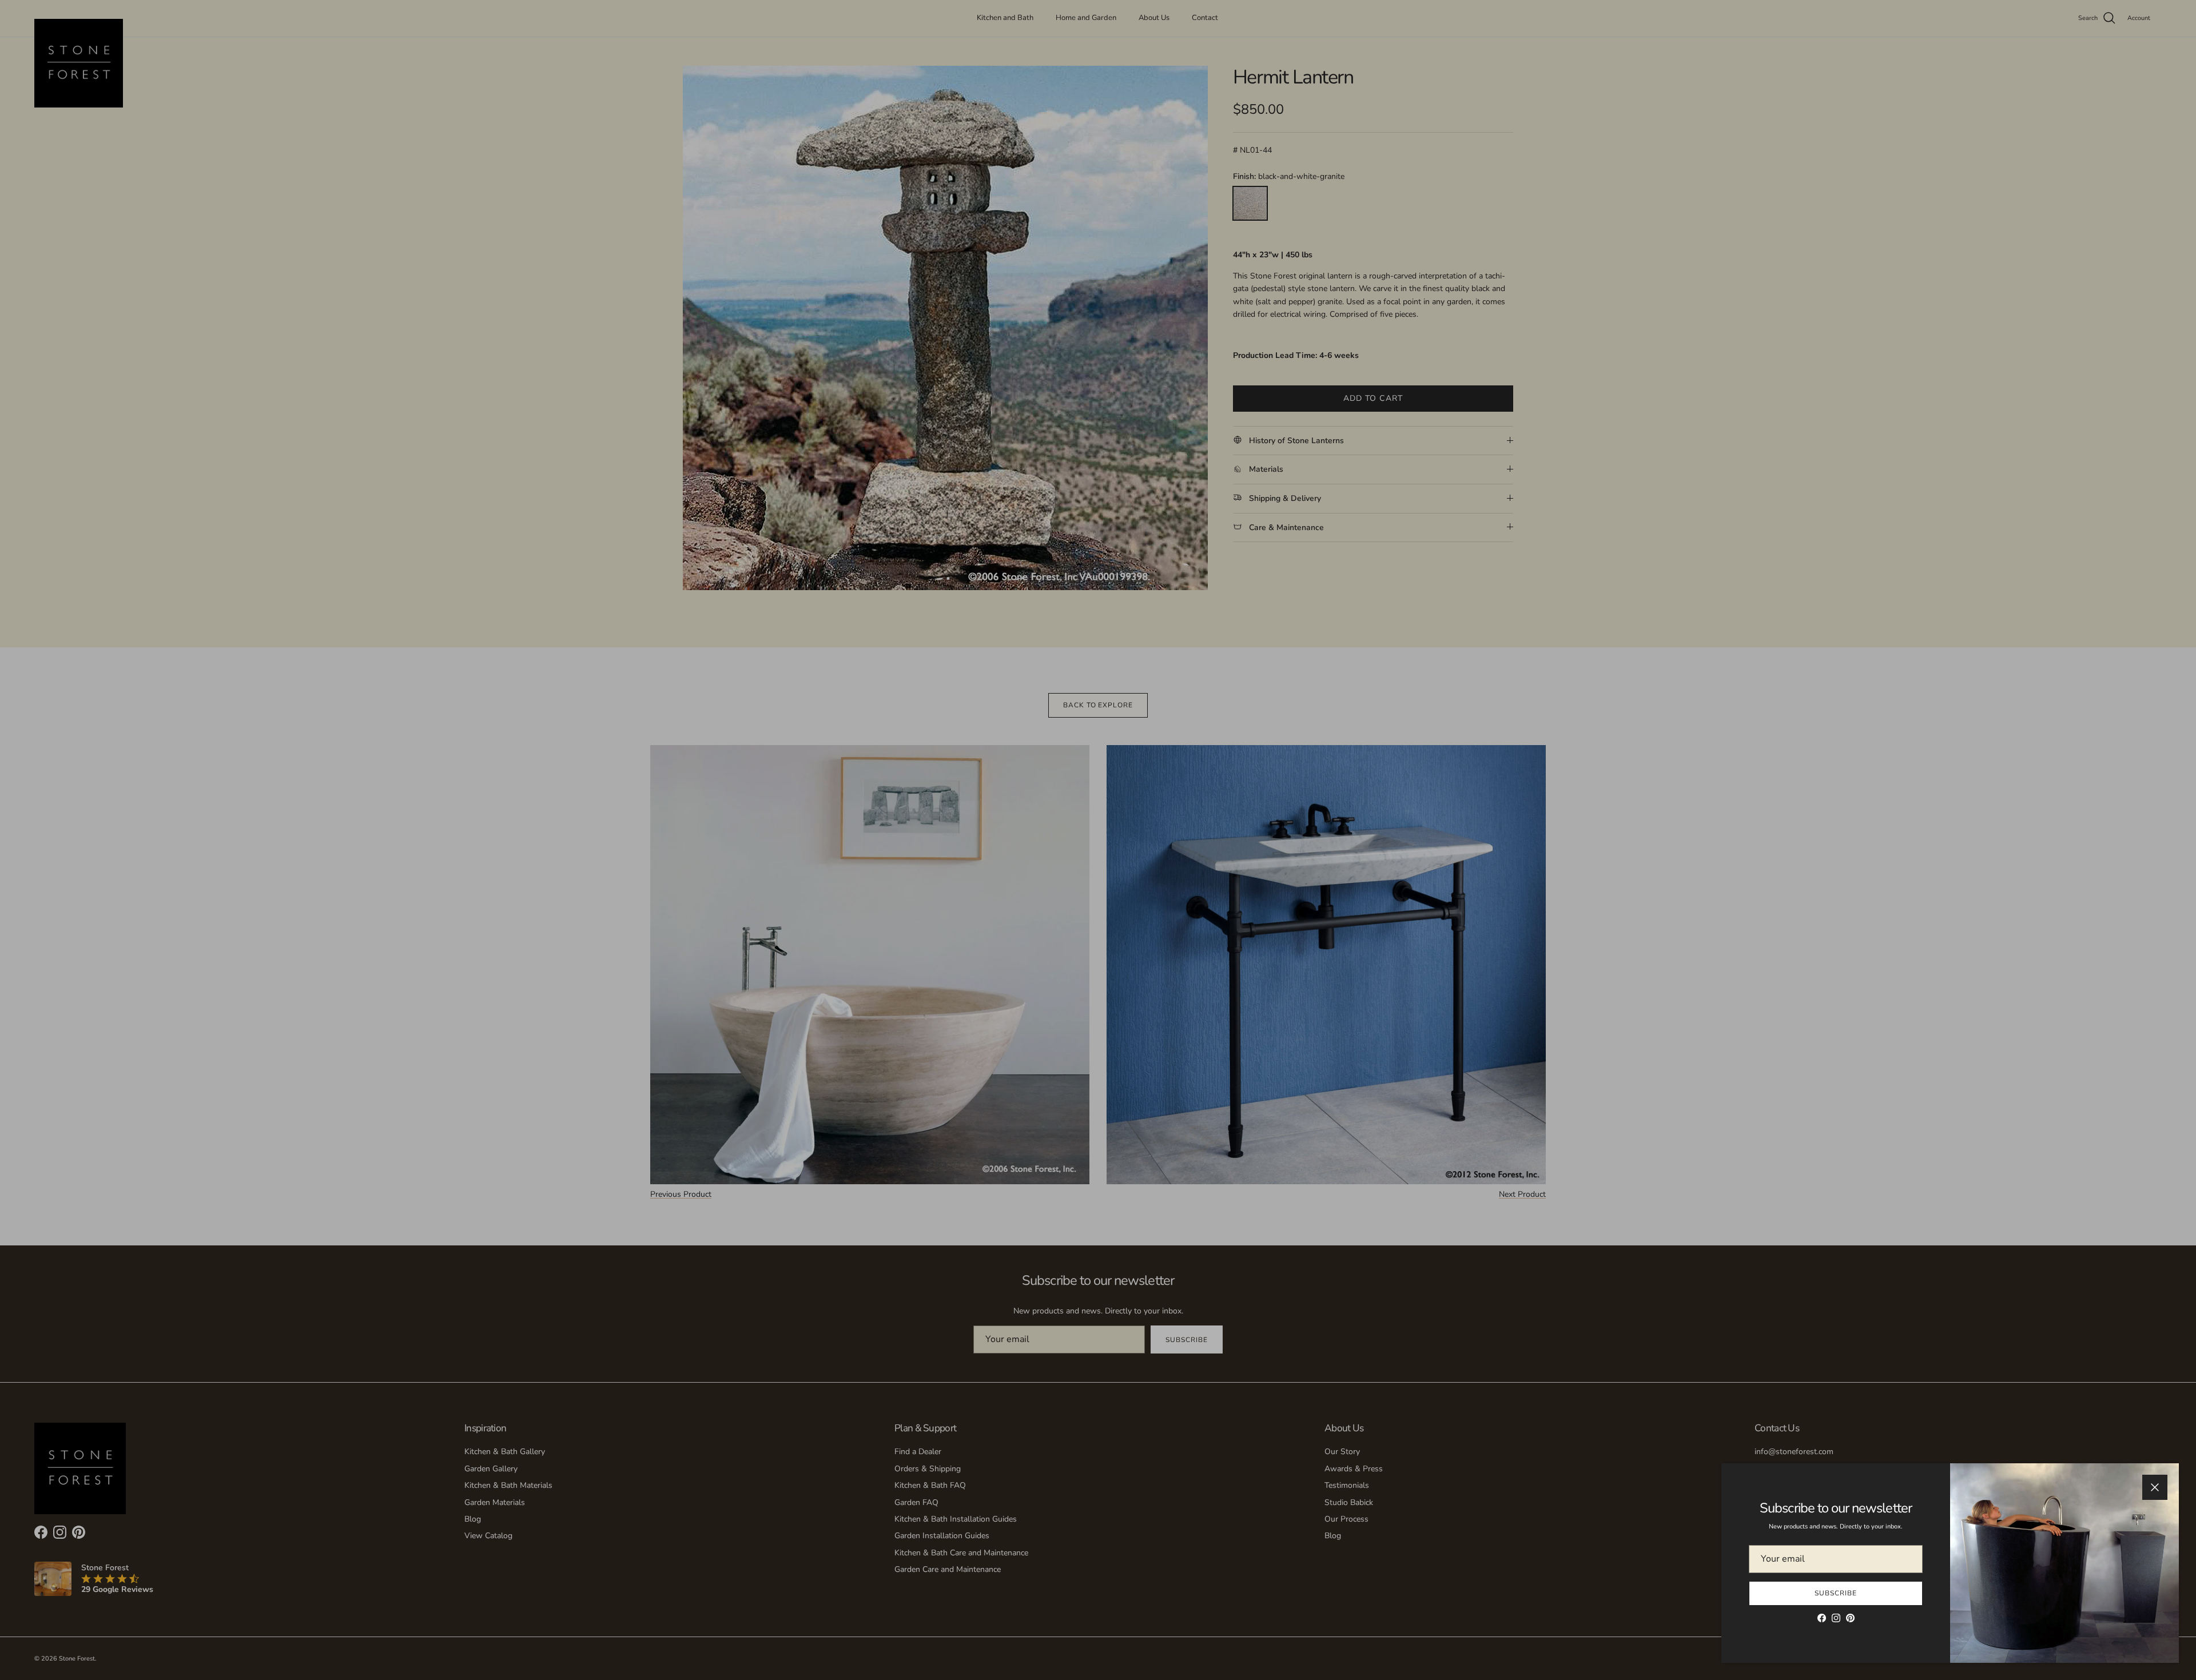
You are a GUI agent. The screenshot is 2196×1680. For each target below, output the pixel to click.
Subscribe (1836, 1593)
